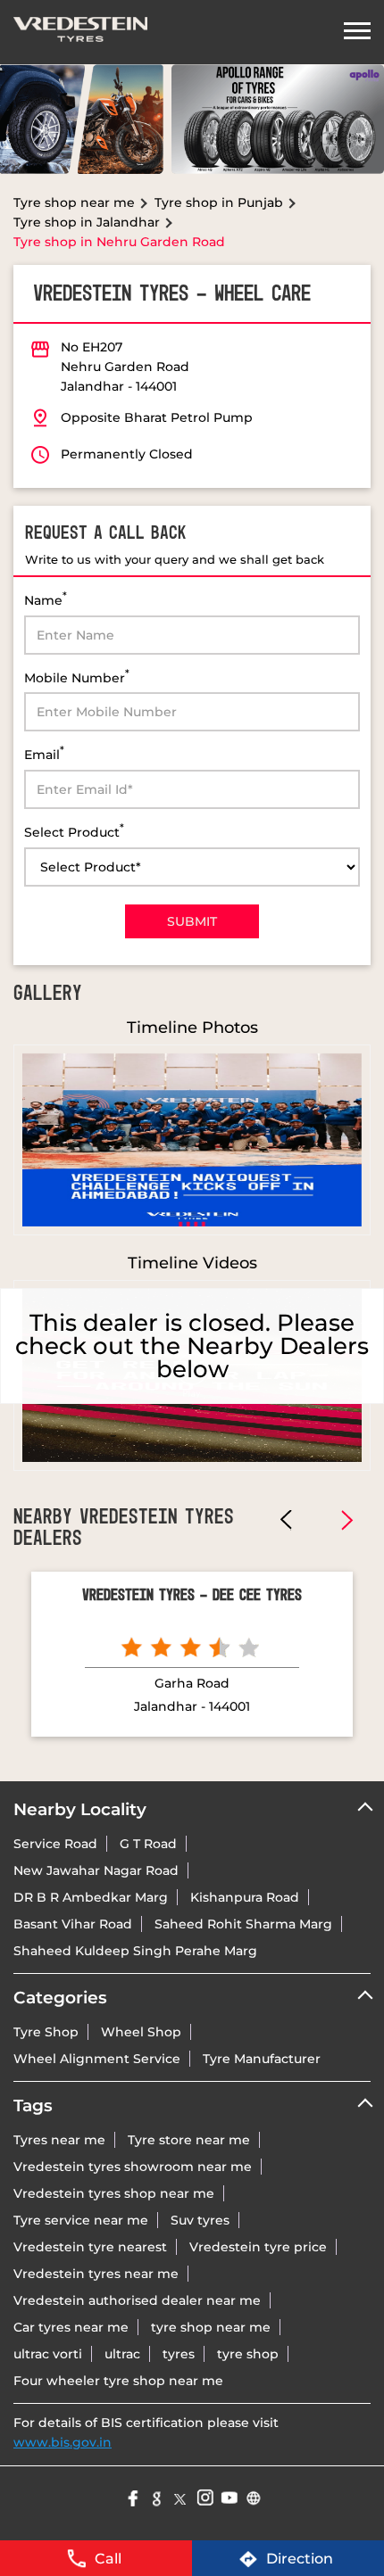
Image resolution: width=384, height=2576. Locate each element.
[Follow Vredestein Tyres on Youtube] (228, 2496)
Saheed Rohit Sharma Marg (243, 1924)
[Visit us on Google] (156, 2496)
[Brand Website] (252, 2496)
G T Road (148, 1844)
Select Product (74, 831)
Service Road (55, 1844)
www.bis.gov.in (63, 2442)
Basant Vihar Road (73, 1924)
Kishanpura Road (245, 1897)
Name (46, 599)
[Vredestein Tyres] (80, 32)
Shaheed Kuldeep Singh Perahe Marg (135, 1951)
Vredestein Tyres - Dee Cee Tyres (192, 1596)
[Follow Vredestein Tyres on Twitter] (180, 2496)
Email (44, 753)
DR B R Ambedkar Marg (91, 1897)
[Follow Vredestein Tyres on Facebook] (132, 2496)
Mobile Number (77, 677)
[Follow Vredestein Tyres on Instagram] (204, 2496)
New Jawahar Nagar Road (96, 1870)
